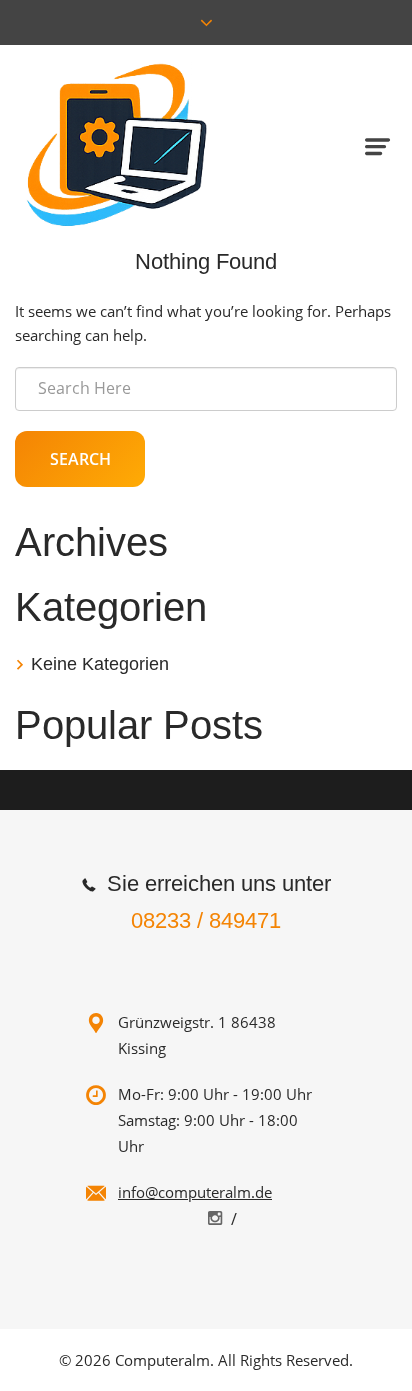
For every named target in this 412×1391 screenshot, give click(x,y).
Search (80, 459)
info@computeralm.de (195, 1192)
